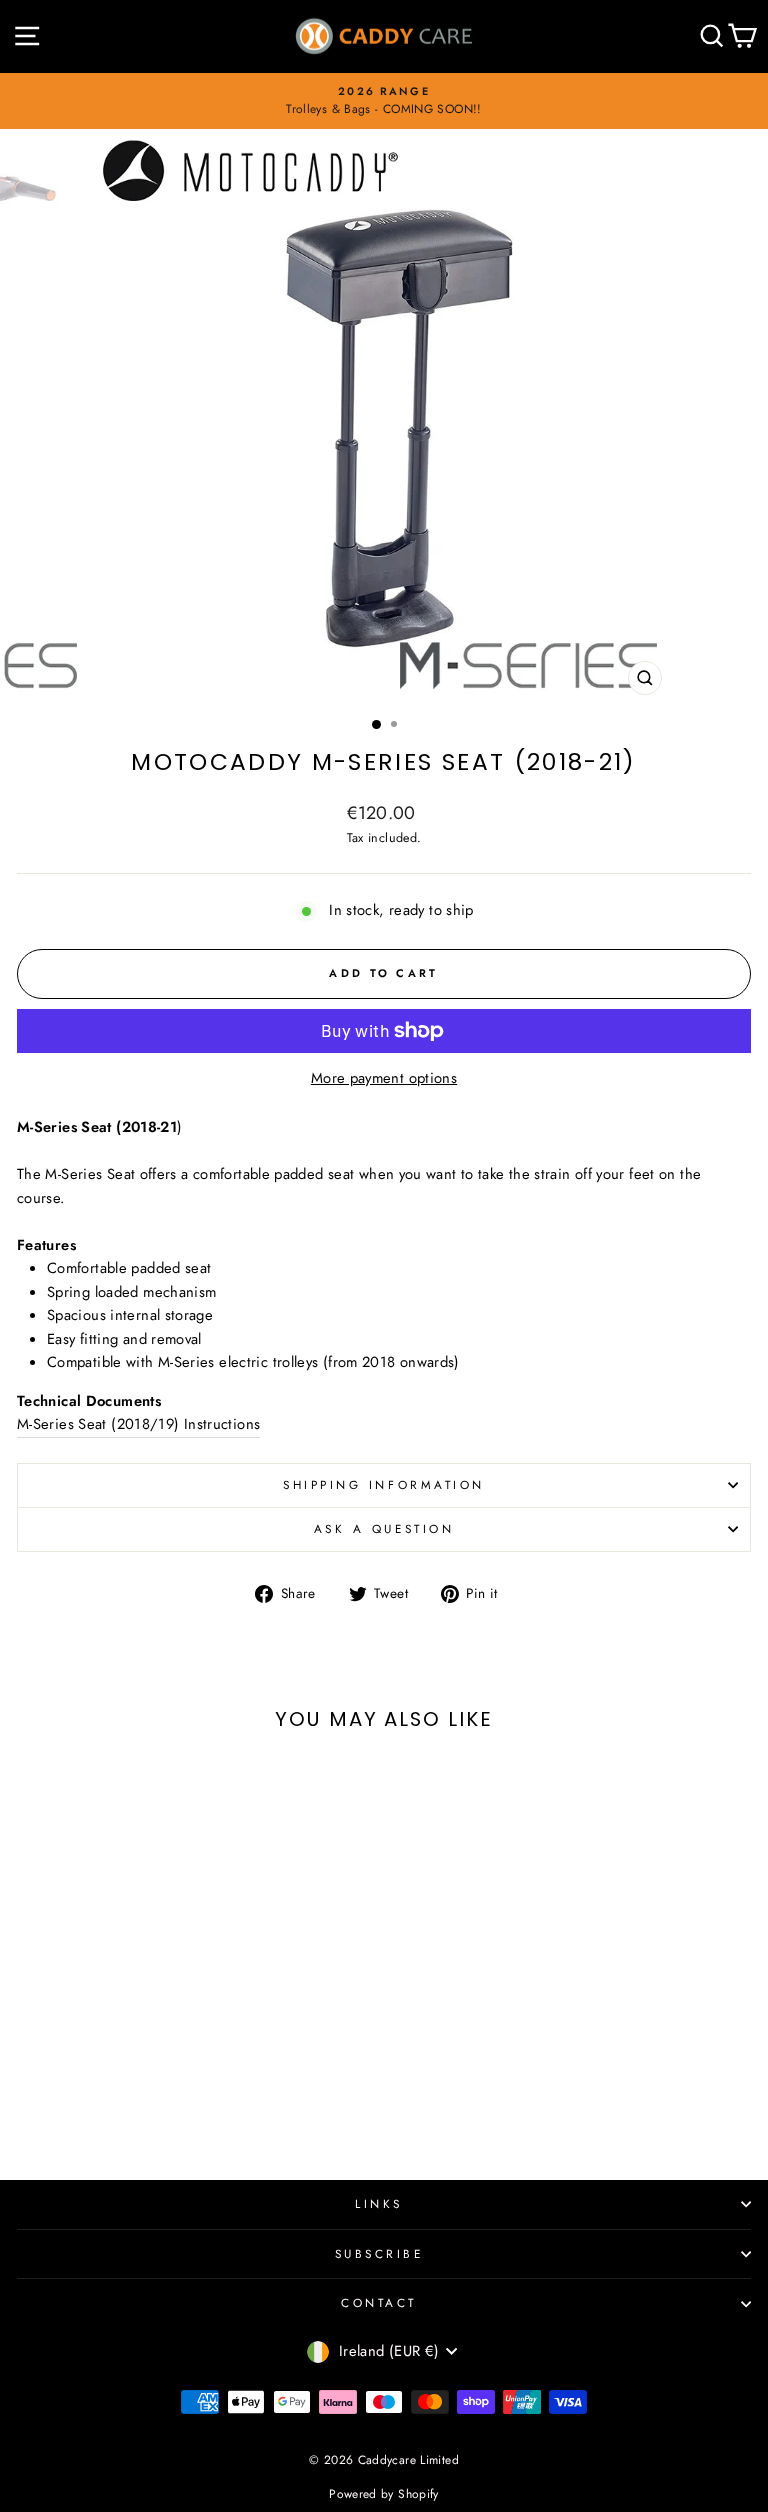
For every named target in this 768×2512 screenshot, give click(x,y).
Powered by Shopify (384, 2494)
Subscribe (379, 2253)
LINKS (379, 2203)
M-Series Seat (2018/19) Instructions (138, 1424)
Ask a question (384, 1528)
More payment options (384, 1078)
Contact (379, 2302)
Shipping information (384, 1484)
